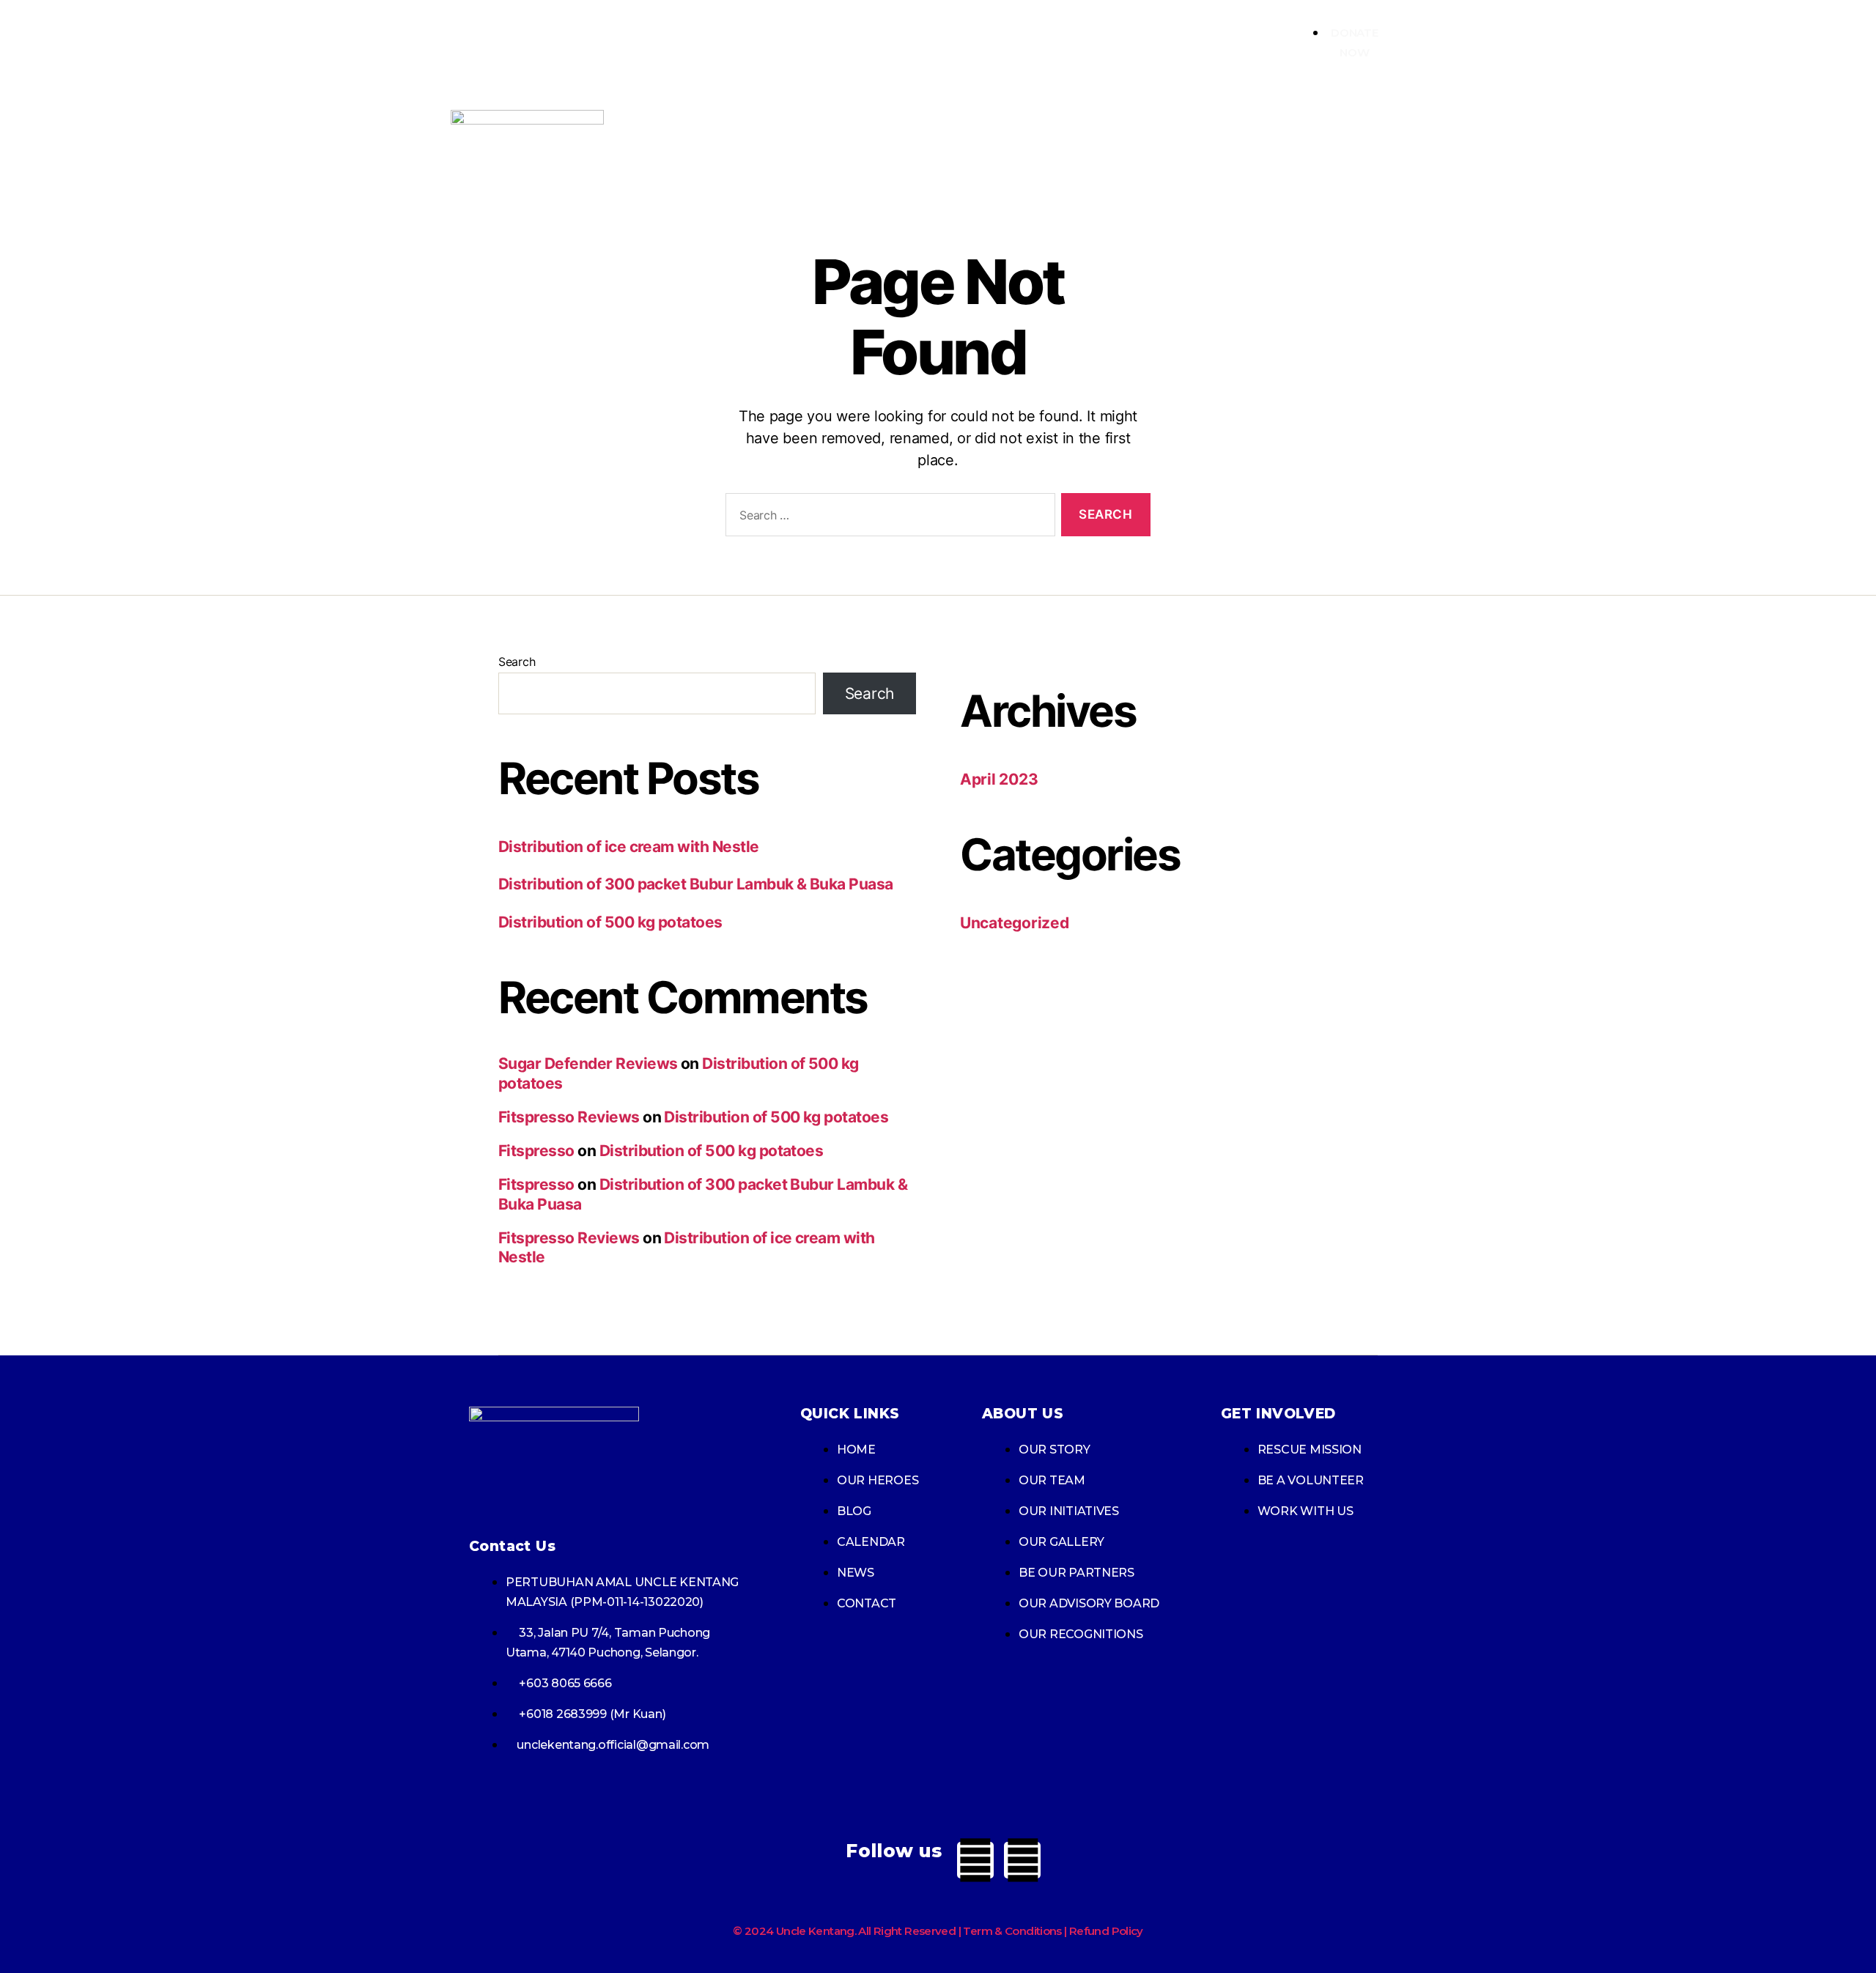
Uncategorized (1015, 923)
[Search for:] (887, 518)
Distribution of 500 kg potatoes (610, 922)
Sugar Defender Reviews (588, 1063)
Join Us (1207, 143)
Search (517, 662)
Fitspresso (536, 1151)
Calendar (1370, 143)
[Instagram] (1022, 1860)
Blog (1287, 143)
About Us (1111, 143)
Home (1029, 143)
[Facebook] (975, 1860)
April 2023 (999, 779)
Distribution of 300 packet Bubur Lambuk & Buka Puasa (696, 884)
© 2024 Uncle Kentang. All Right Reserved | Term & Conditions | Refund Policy (938, 1931)
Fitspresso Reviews (569, 1117)
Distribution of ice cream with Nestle (629, 847)
